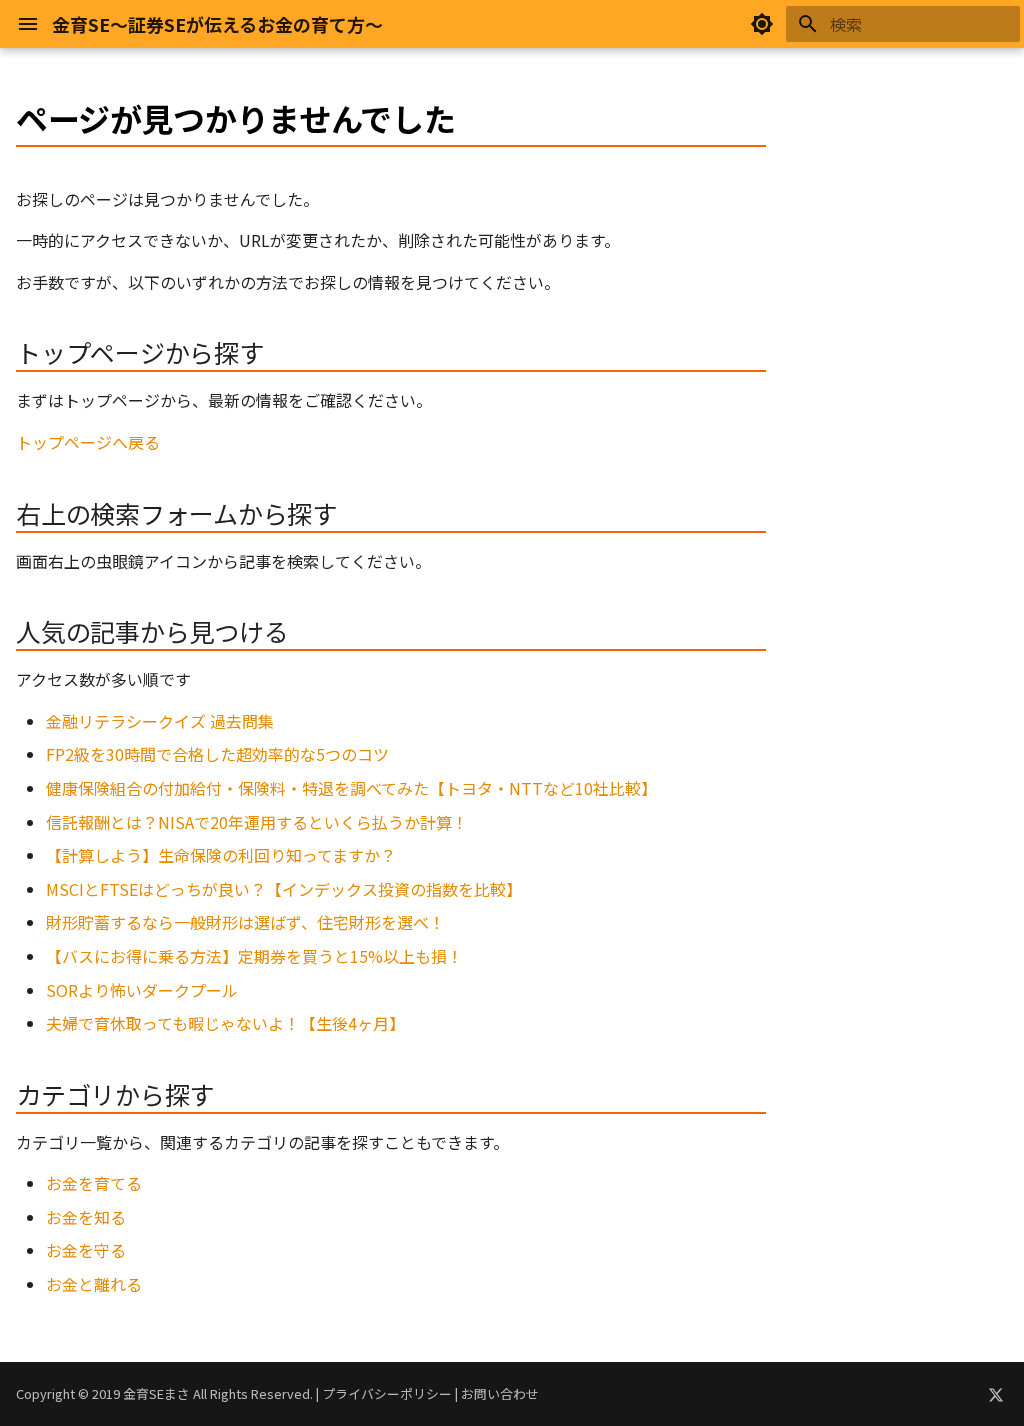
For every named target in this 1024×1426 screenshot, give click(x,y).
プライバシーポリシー (387, 1393)
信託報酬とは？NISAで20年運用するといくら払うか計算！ (257, 822)
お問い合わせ (500, 1393)
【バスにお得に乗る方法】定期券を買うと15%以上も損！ (254, 956)
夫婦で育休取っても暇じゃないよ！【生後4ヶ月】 (225, 1023)
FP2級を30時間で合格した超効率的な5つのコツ (217, 754)
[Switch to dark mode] (762, 24)
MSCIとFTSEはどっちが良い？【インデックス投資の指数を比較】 (284, 889)
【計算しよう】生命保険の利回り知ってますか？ (221, 855)
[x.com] (996, 1394)
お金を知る (86, 1217)
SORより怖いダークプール (142, 990)
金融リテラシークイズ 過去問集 (160, 721)
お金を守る (86, 1250)
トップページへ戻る (88, 442)
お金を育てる (94, 1183)
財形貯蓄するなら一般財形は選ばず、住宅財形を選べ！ (245, 922)
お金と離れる (94, 1284)
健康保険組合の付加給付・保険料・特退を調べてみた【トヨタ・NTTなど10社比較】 (351, 788)
